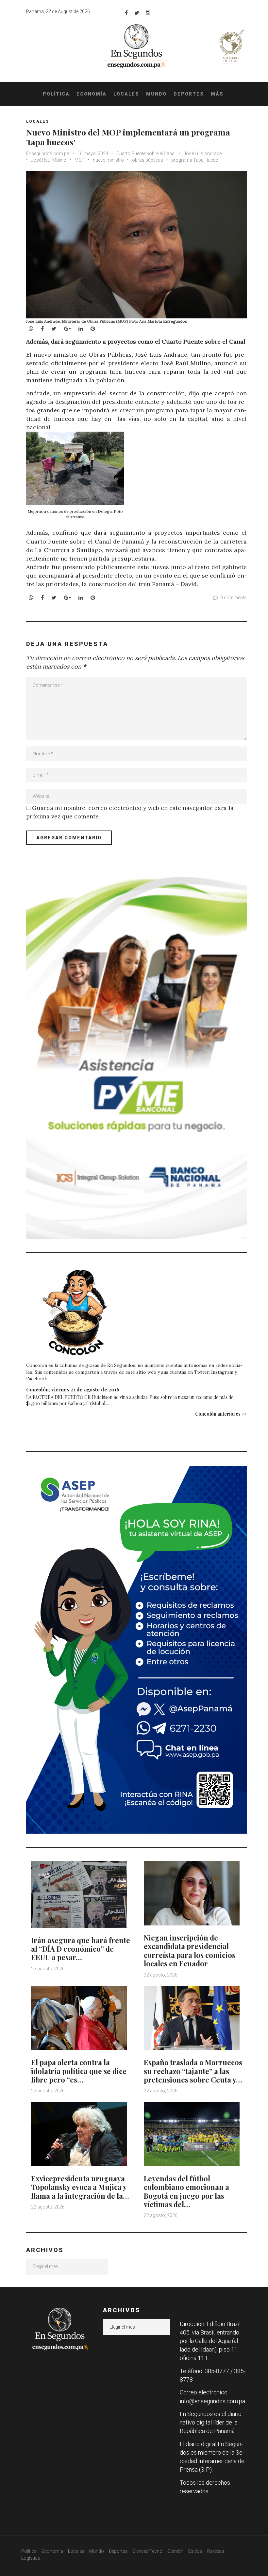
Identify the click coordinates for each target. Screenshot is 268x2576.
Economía (92, 94)
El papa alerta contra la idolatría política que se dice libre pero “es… (79, 2071)
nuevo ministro (108, 160)
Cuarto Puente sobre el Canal (146, 153)
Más (217, 94)
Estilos (195, 2551)
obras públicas (148, 160)
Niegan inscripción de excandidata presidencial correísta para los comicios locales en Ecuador (190, 1950)
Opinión (175, 2551)
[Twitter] (137, 13)
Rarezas (216, 2551)
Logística (31, 2558)
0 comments (234, 598)
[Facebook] (126, 13)
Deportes (189, 94)
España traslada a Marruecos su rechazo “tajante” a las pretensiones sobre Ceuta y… (193, 2071)
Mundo (156, 94)
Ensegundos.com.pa (48, 153)
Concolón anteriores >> (221, 1414)
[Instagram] (148, 13)
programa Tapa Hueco (195, 160)
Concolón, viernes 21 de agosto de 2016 (73, 1389)
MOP (80, 160)
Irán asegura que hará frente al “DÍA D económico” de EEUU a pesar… (81, 1949)
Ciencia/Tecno (147, 2551)
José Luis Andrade (203, 153)
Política (56, 94)
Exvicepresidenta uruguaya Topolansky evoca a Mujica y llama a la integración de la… (80, 2187)
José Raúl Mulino (49, 160)
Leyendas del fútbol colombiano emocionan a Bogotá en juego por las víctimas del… (186, 2191)
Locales (126, 94)
